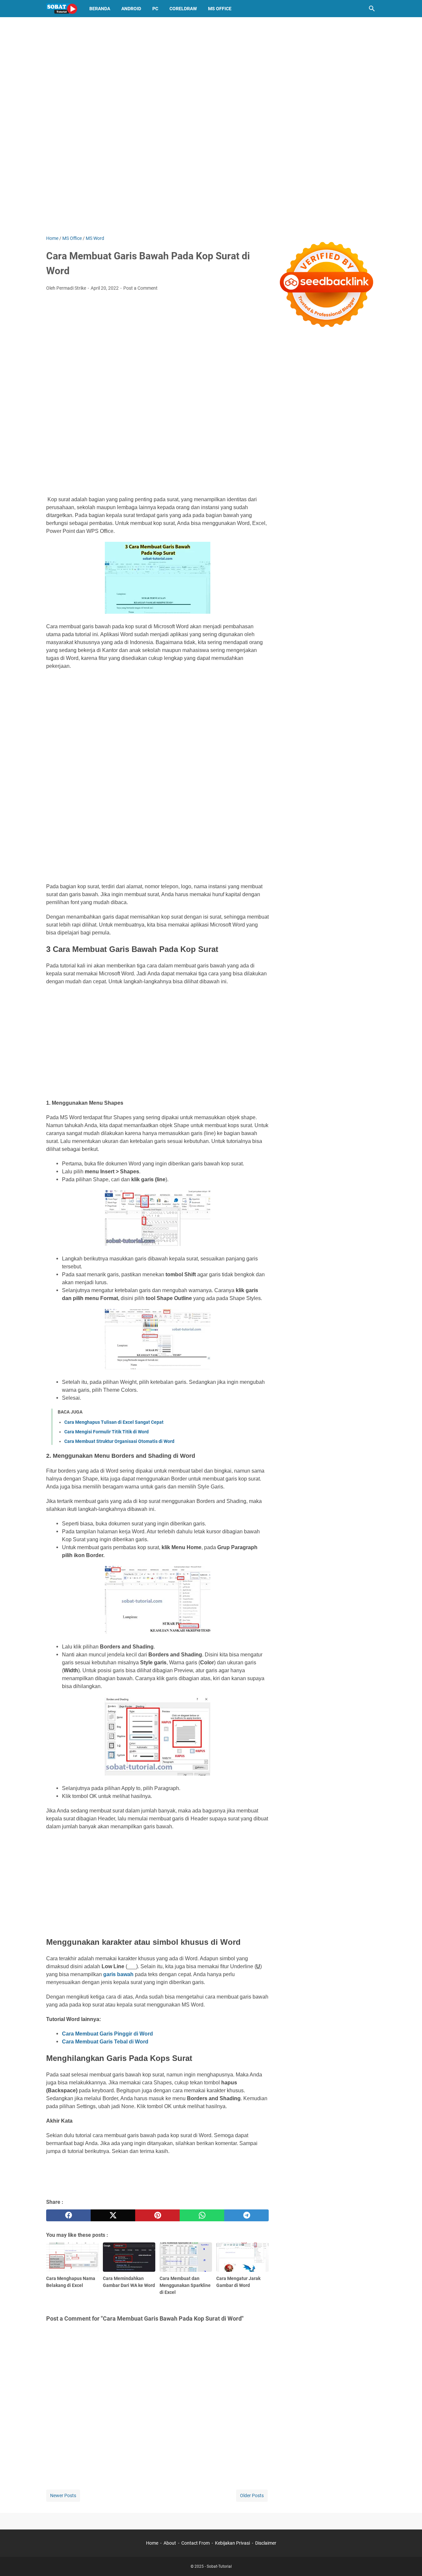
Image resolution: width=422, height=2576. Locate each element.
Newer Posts (63, 2495)
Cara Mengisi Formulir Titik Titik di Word (106, 1432)
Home (152, 2543)
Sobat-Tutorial (219, 2566)
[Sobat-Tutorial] (62, 9)
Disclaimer (266, 2543)
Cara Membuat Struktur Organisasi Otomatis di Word (119, 1441)
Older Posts (252, 2495)
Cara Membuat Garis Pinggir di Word (107, 2034)
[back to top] (409, 2561)
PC (155, 9)
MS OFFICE (220, 9)
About (170, 2543)
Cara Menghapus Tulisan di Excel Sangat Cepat (114, 1422)
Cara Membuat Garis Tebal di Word (105, 2042)
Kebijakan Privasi (232, 2543)
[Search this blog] (372, 9)
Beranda (100, 9)
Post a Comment (140, 288)
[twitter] (113, 2215)
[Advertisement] (157, 443)
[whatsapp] (202, 2215)
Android (131, 9)
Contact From (196, 2543)
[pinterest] (157, 2215)
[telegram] (246, 2215)
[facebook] (68, 2215)
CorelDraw (183, 9)
